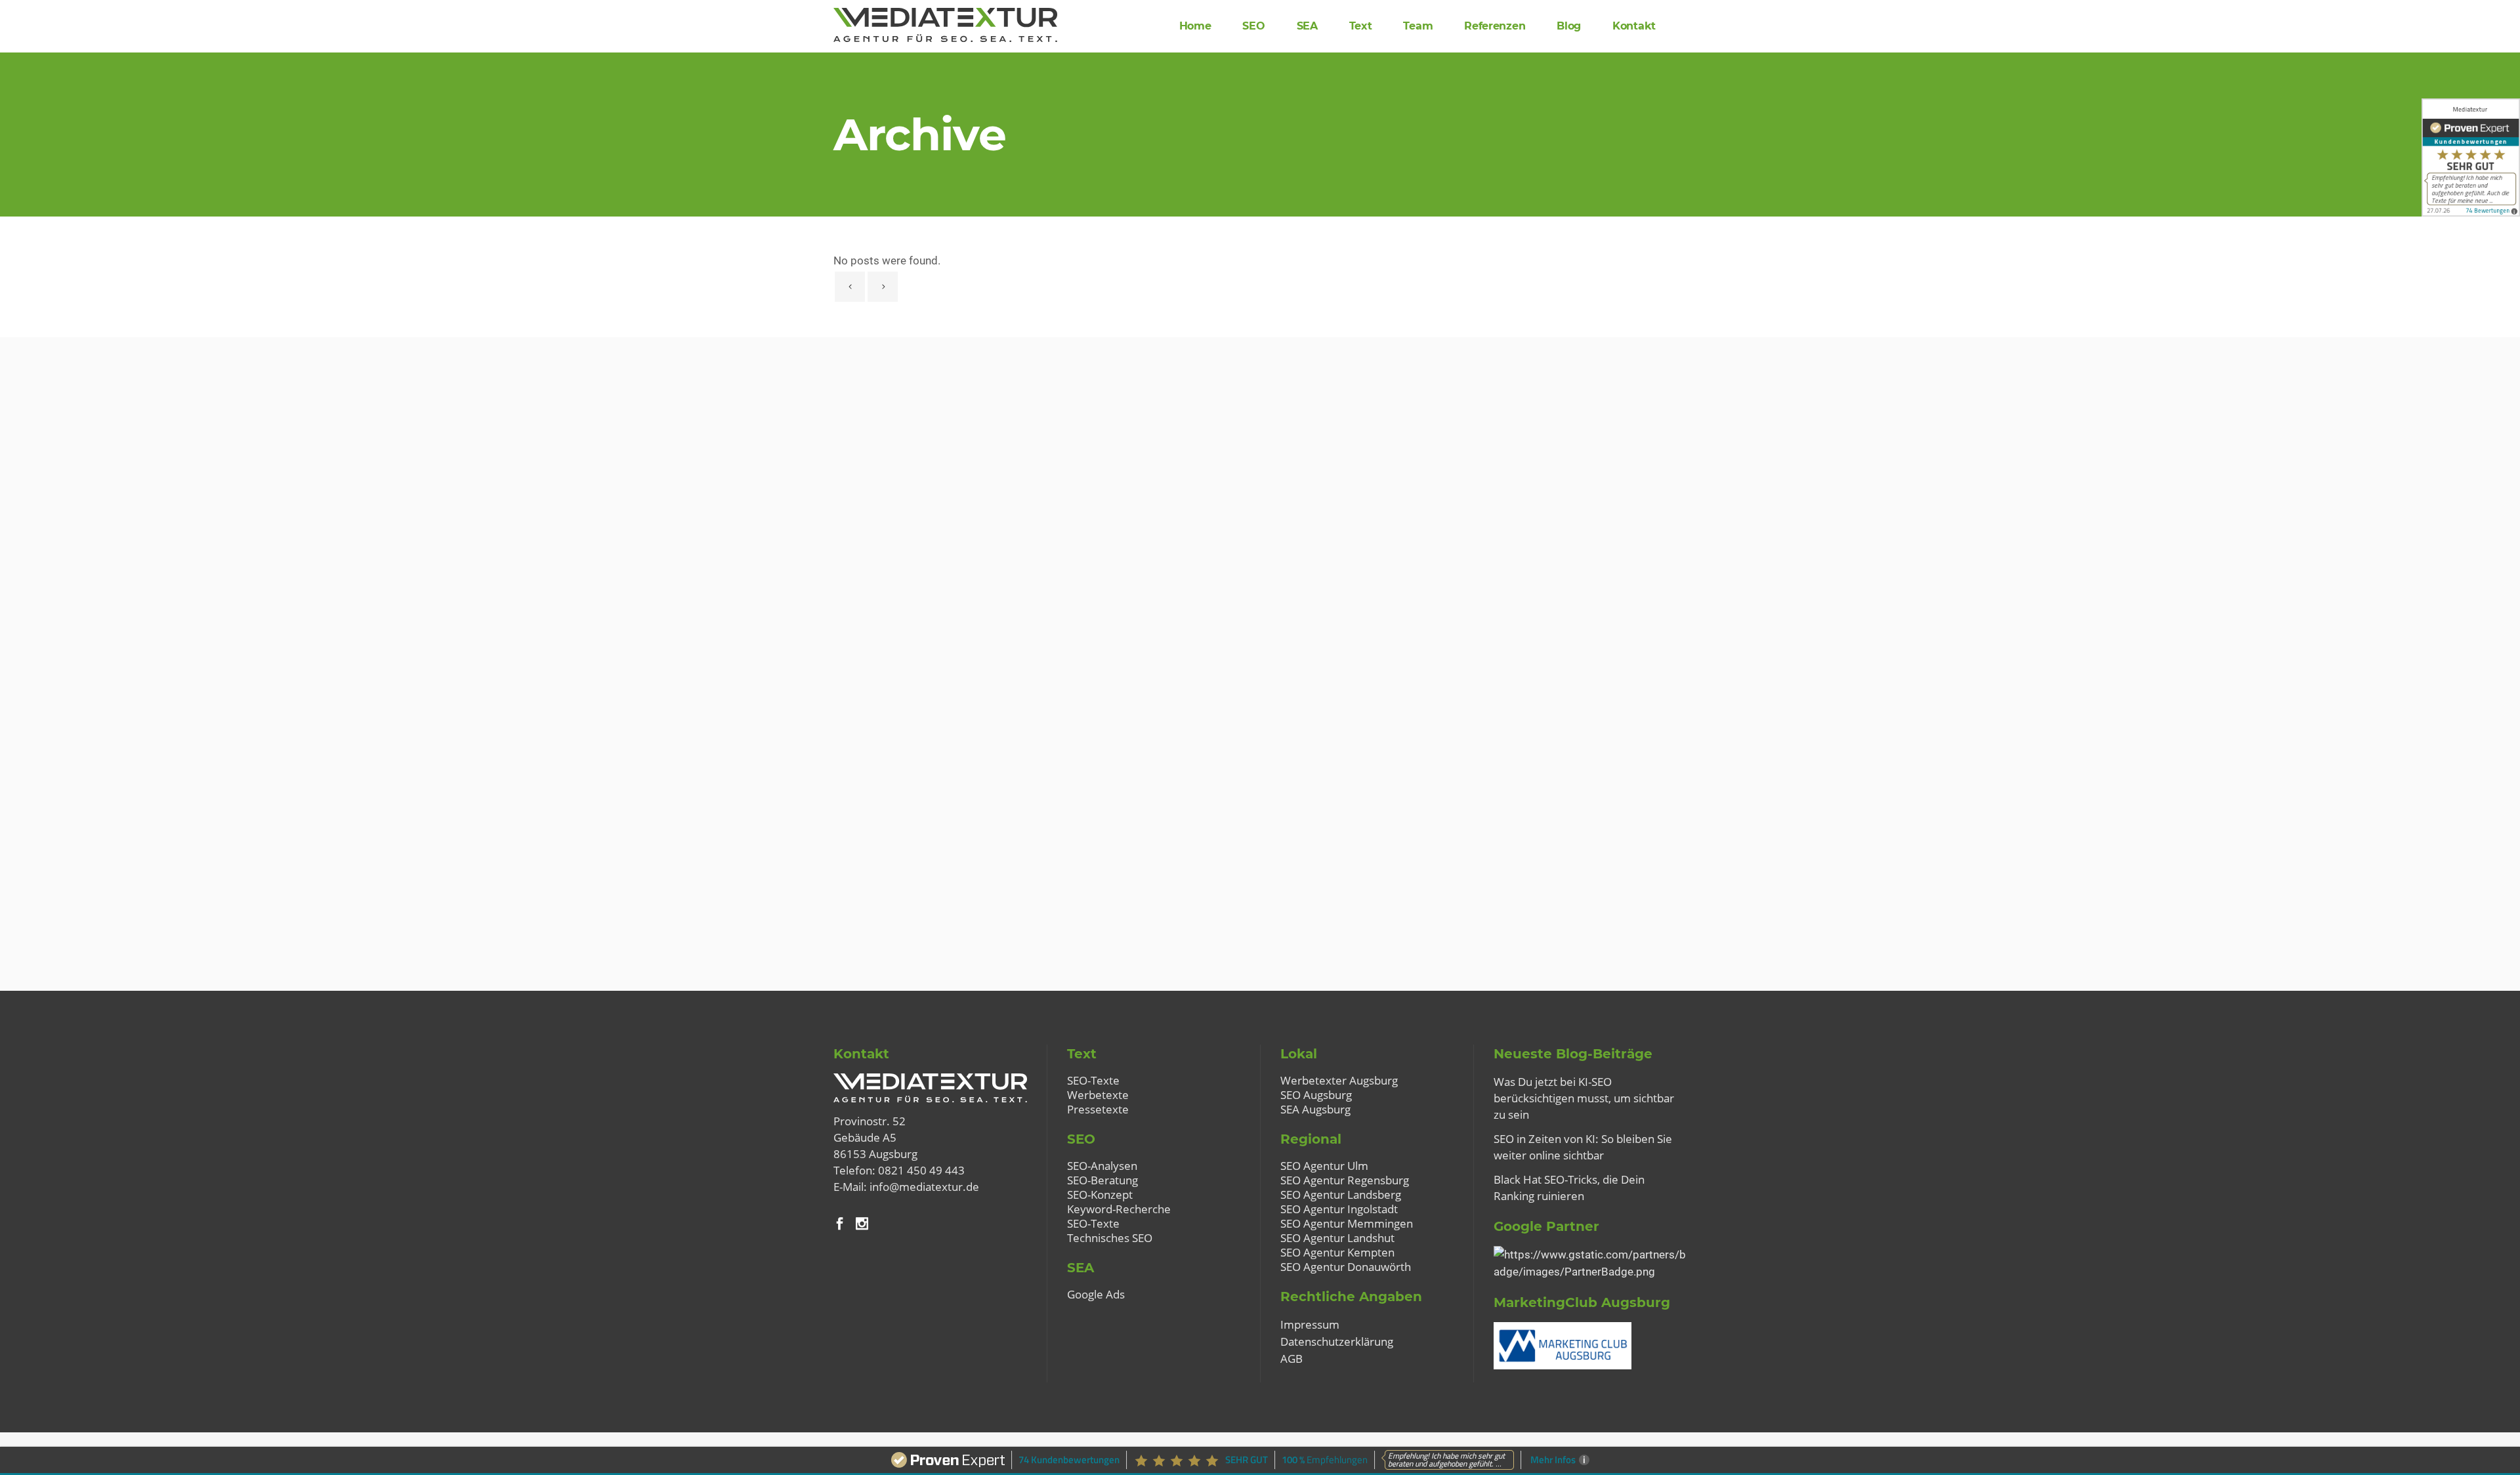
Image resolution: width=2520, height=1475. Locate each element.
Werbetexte (1098, 1095)
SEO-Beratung (1102, 1180)
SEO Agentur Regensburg (1345, 1180)
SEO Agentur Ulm (1324, 1166)
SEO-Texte (1093, 1081)
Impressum (1310, 1324)
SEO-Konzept (1100, 1195)
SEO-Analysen (1102, 1166)
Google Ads (1096, 1295)
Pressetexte (1098, 1110)
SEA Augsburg (1315, 1110)
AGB (1291, 1359)
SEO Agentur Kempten (1337, 1253)
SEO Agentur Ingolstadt (1339, 1209)
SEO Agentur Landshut (1337, 1238)
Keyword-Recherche (1119, 1209)
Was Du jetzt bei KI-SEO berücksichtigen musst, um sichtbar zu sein (1584, 1098)
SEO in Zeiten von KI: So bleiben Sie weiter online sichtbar (1583, 1147)
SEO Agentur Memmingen (1347, 1224)
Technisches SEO (1110, 1238)
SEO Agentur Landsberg (1341, 1195)
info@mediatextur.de (924, 1187)
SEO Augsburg (1316, 1095)
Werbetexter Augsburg (1339, 1081)
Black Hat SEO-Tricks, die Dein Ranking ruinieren (1569, 1188)
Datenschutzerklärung (1337, 1341)
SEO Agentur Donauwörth (1346, 1267)
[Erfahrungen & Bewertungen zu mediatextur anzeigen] (2471, 157)
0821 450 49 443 (921, 1170)
